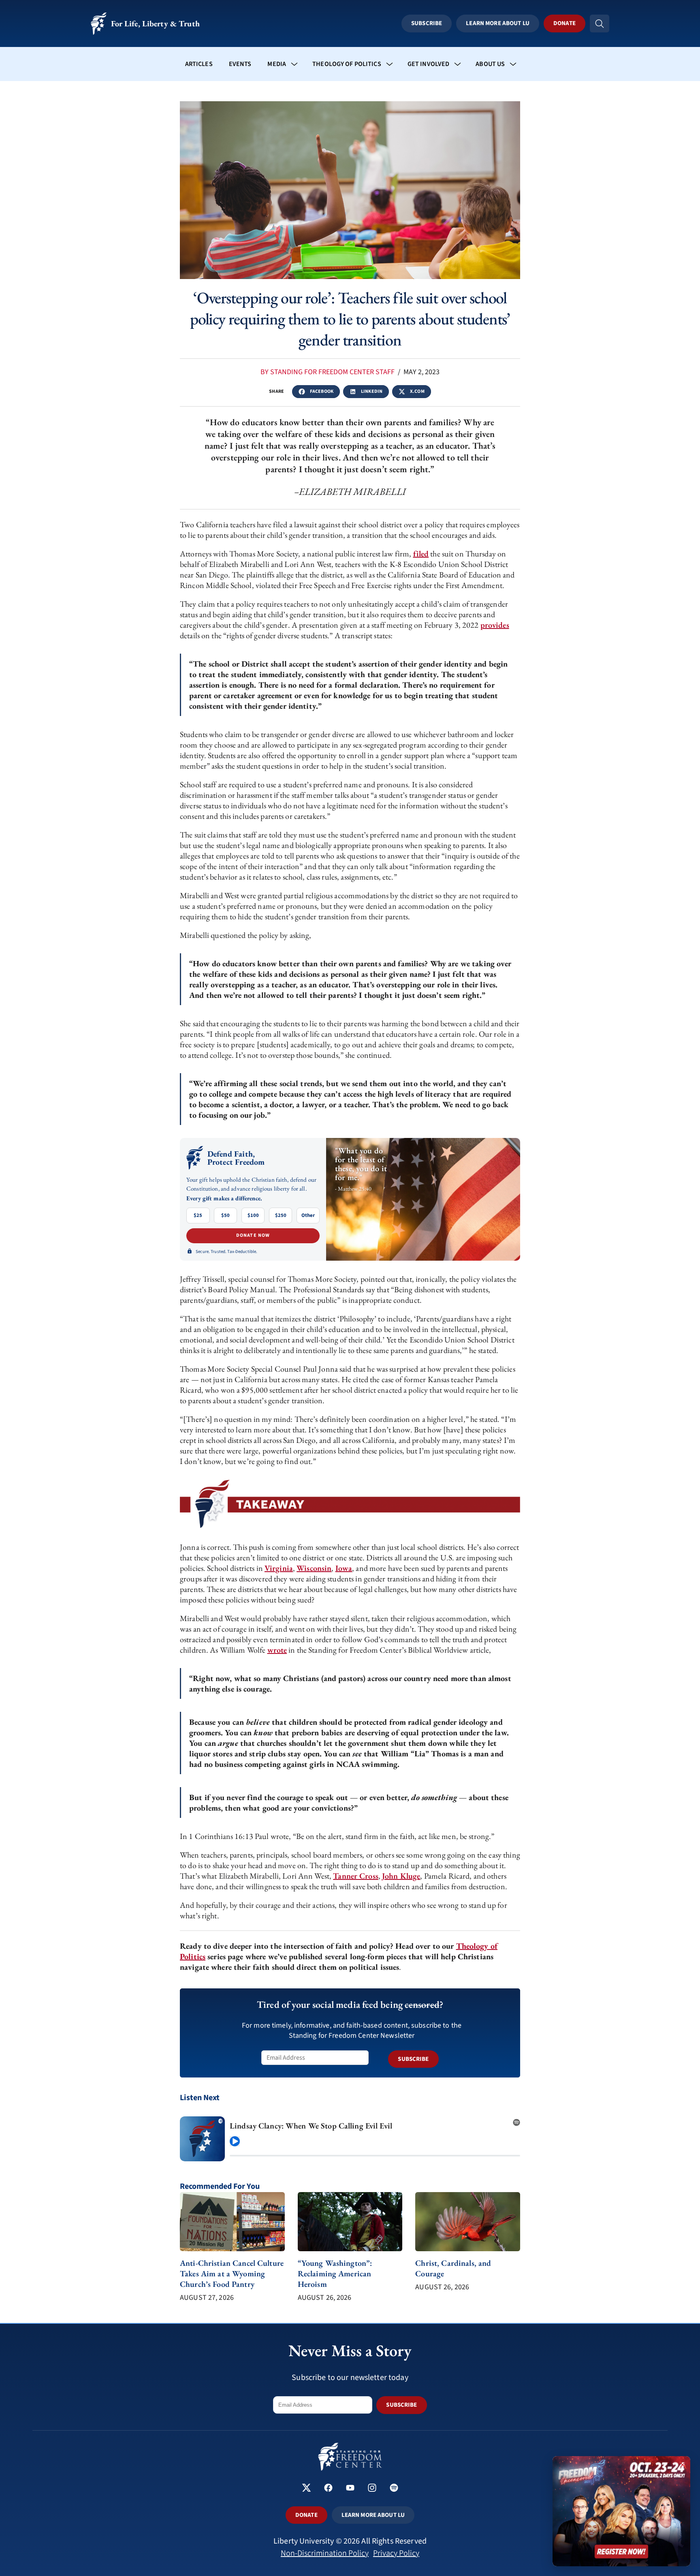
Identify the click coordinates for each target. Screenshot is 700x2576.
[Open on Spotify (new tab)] (516, 2120)
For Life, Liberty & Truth (155, 23)
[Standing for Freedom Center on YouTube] (350, 2489)
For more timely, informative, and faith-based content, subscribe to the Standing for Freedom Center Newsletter (352, 2031)
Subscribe (427, 23)
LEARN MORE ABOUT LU (373, 2515)
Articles (199, 64)
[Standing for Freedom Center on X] (306, 2489)
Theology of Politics (347, 64)
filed (421, 554)
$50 (225, 1215)
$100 (253, 1215)
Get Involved (429, 64)
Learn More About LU (497, 23)
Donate (564, 23)
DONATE (306, 2515)
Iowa (344, 1568)
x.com (417, 391)
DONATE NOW (253, 1235)
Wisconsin (314, 1568)
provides (495, 625)
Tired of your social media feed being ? (350, 2004)
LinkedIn (372, 391)
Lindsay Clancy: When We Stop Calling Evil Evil (311, 2126)
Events (240, 64)
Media (277, 64)
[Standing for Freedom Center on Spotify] (394, 2489)
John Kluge (401, 1876)
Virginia (279, 1568)
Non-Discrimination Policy (325, 2553)
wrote (277, 1650)
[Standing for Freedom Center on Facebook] (328, 2489)
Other (308, 1215)
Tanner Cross (356, 1876)
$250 (281, 1215)
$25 (198, 1215)
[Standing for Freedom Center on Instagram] (372, 2489)
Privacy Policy (396, 2553)
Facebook (322, 391)
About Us (490, 64)
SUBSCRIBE (413, 2059)
